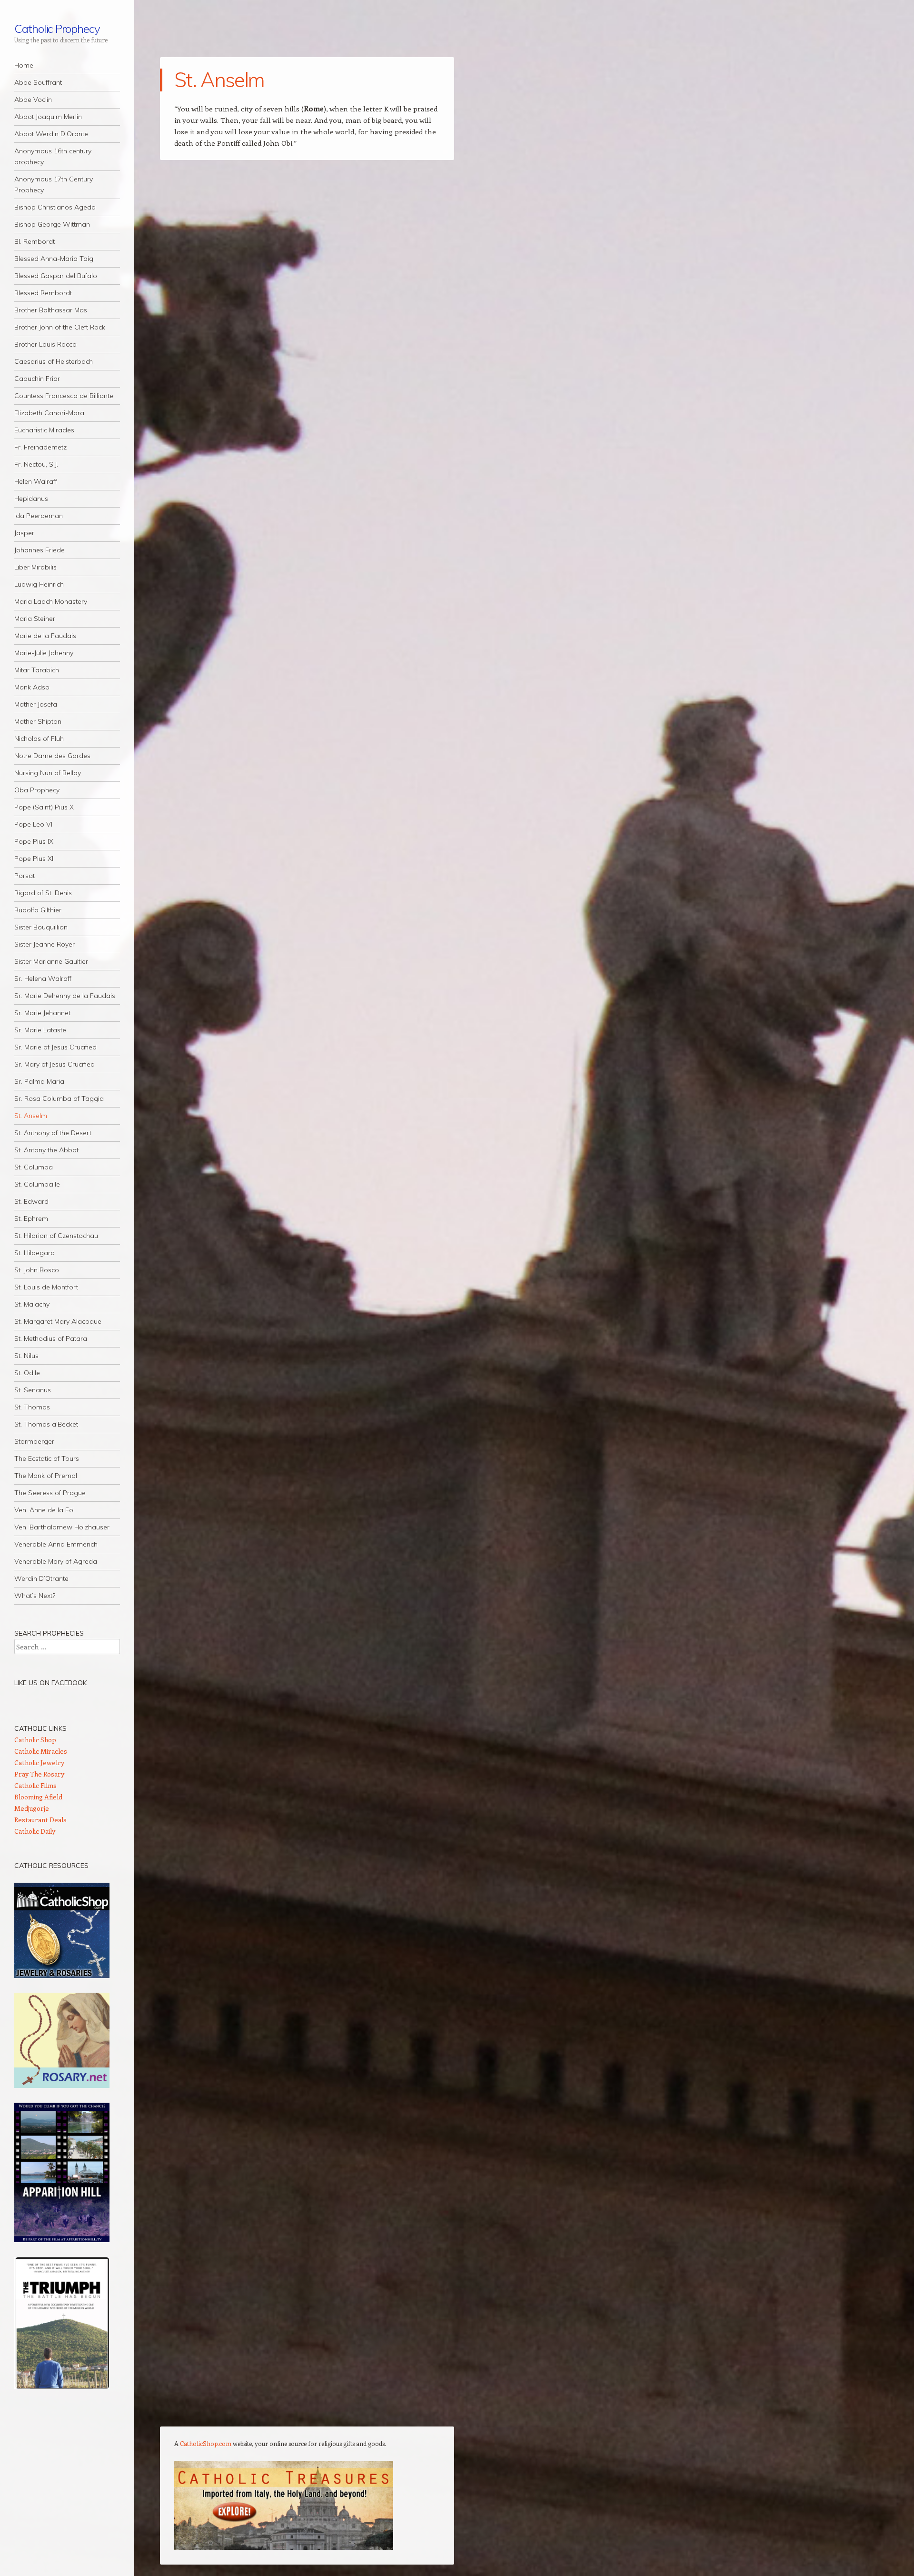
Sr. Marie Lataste (40, 1030)
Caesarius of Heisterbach (54, 361)
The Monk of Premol (46, 1476)
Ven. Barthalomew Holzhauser (62, 1527)
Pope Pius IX (34, 841)
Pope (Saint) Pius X (44, 807)
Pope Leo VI (33, 824)
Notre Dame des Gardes (52, 756)
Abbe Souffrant (38, 82)
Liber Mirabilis (35, 567)
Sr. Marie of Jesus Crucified (55, 1047)
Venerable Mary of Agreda (56, 1561)
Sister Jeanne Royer (45, 944)
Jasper (24, 533)
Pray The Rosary (39, 1774)
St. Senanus (33, 1390)
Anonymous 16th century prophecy (53, 156)
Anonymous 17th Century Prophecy (54, 185)
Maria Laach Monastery (51, 601)
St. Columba (34, 1167)
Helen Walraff (36, 481)
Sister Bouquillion (41, 927)
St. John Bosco (37, 1270)
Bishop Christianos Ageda (55, 207)
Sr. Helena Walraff (43, 978)
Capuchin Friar (37, 379)
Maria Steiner (35, 619)
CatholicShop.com (206, 2443)
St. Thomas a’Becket (46, 1424)
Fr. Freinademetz (40, 447)
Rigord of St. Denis (43, 893)
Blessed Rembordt (43, 293)
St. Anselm (31, 1116)
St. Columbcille (37, 1184)
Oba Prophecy (37, 790)
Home (24, 65)
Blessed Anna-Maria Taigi (55, 259)
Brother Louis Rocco (45, 344)
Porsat (25, 876)
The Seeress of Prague (50, 1493)
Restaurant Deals (40, 1820)
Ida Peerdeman (39, 516)
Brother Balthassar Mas (51, 310)
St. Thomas (32, 1407)
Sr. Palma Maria (39, 1081)
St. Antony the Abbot (46, 1150)
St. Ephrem (31, 1218)
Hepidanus (31, 499)
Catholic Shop (35, 1740)
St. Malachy (32, 1304)
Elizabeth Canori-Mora (49, 413)
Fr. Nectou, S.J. (36, 464)
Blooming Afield (38, 1797)
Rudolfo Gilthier (38, 910)
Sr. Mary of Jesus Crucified (55, 1064)
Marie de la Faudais (45, 636)
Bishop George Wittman (52, 224)
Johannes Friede (40, 550)
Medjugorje (32, 1808)
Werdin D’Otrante (41, 1578)
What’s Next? (35, 1596)
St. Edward (31, 1201)
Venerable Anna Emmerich (56, 1544)
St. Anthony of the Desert (53, 1133)
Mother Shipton (38, 721)
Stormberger (34, 1441)
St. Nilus (26, 1356)
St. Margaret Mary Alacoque (58, 1321)
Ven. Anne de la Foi (45, 1510)
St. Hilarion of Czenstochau (56, 1236)
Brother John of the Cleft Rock (60, 327)
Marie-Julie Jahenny (44, 653)
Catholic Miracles (41, 1751)
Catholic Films (35, 1785)
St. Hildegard (35, 1253)
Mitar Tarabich (37, 670)
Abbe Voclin (33, 100)
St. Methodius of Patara (51, 1338)
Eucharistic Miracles (44, 430)
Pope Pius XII (35, 859)
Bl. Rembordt (35, 241)
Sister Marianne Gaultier (51, 961)
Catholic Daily (35, 1831)
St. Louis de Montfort (46, 1287)
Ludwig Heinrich (39, 584)
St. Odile (27, 1373)
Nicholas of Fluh (39, 739)
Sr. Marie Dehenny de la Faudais (65, 996)
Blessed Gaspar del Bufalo (56, 276)
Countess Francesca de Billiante (64, 396)
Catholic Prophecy (57, 29)
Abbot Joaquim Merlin (48, 117)
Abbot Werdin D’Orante (51, 134)
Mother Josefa (36, 704)
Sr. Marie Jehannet (42, 1013)
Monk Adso (32, 687)
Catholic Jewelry (39, 1762)
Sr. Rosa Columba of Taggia (59, 1098)
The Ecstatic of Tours (47, 1458)
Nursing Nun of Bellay (48, 773)
